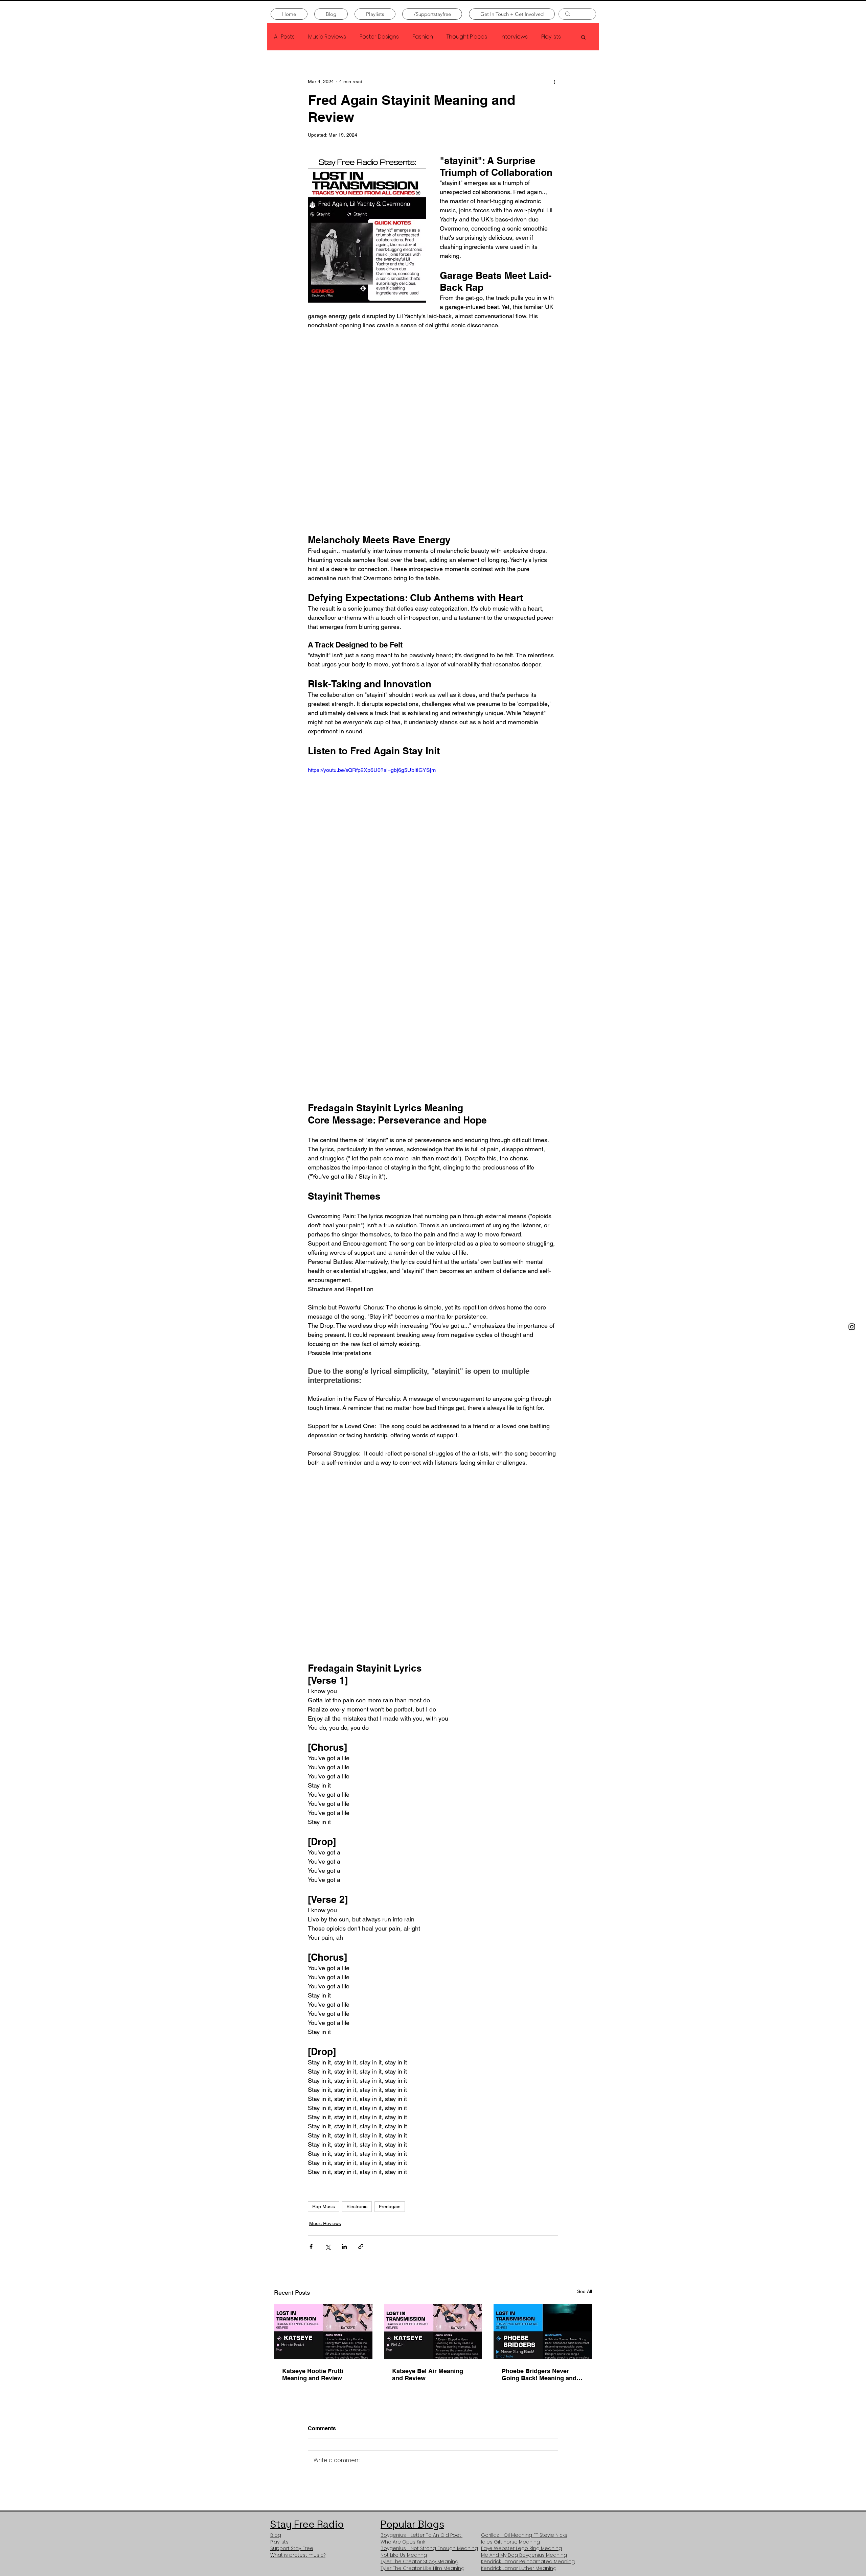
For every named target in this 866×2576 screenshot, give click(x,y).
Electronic (357, 2206)
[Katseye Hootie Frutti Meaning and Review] (323, 2331)
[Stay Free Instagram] (852, 1327)
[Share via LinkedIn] (344, 2247)
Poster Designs (379, 37)
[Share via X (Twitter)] (328, 2247)
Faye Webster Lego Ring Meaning (521, 2554)
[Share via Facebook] (311, 2247)
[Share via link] (361, 2247)
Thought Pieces (467, 37)
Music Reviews (327, 37)
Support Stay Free (292, 2554)
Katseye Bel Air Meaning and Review (428, 2374)
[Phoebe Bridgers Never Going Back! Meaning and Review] (543, 2331)
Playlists (279, 2547)
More (548, 37)
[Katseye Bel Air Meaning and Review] (433, 2332)
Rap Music (324, 2206)
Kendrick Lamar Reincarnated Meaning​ (528, 2567)
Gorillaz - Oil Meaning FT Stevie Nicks (524, 2540)
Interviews (514, 37)
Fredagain (390, 2206)
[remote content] (433, 432)
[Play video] (433, 836)
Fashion (423, 37)
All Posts (284, 37)
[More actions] (554, 81)
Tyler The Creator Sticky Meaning (419, 2567)
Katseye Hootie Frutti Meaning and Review (313, 2374)
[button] (583, 37)
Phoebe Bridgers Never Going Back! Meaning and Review (539, 2374)
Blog (276, 2540)
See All (585, 2291)
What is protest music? (298, 2560)
